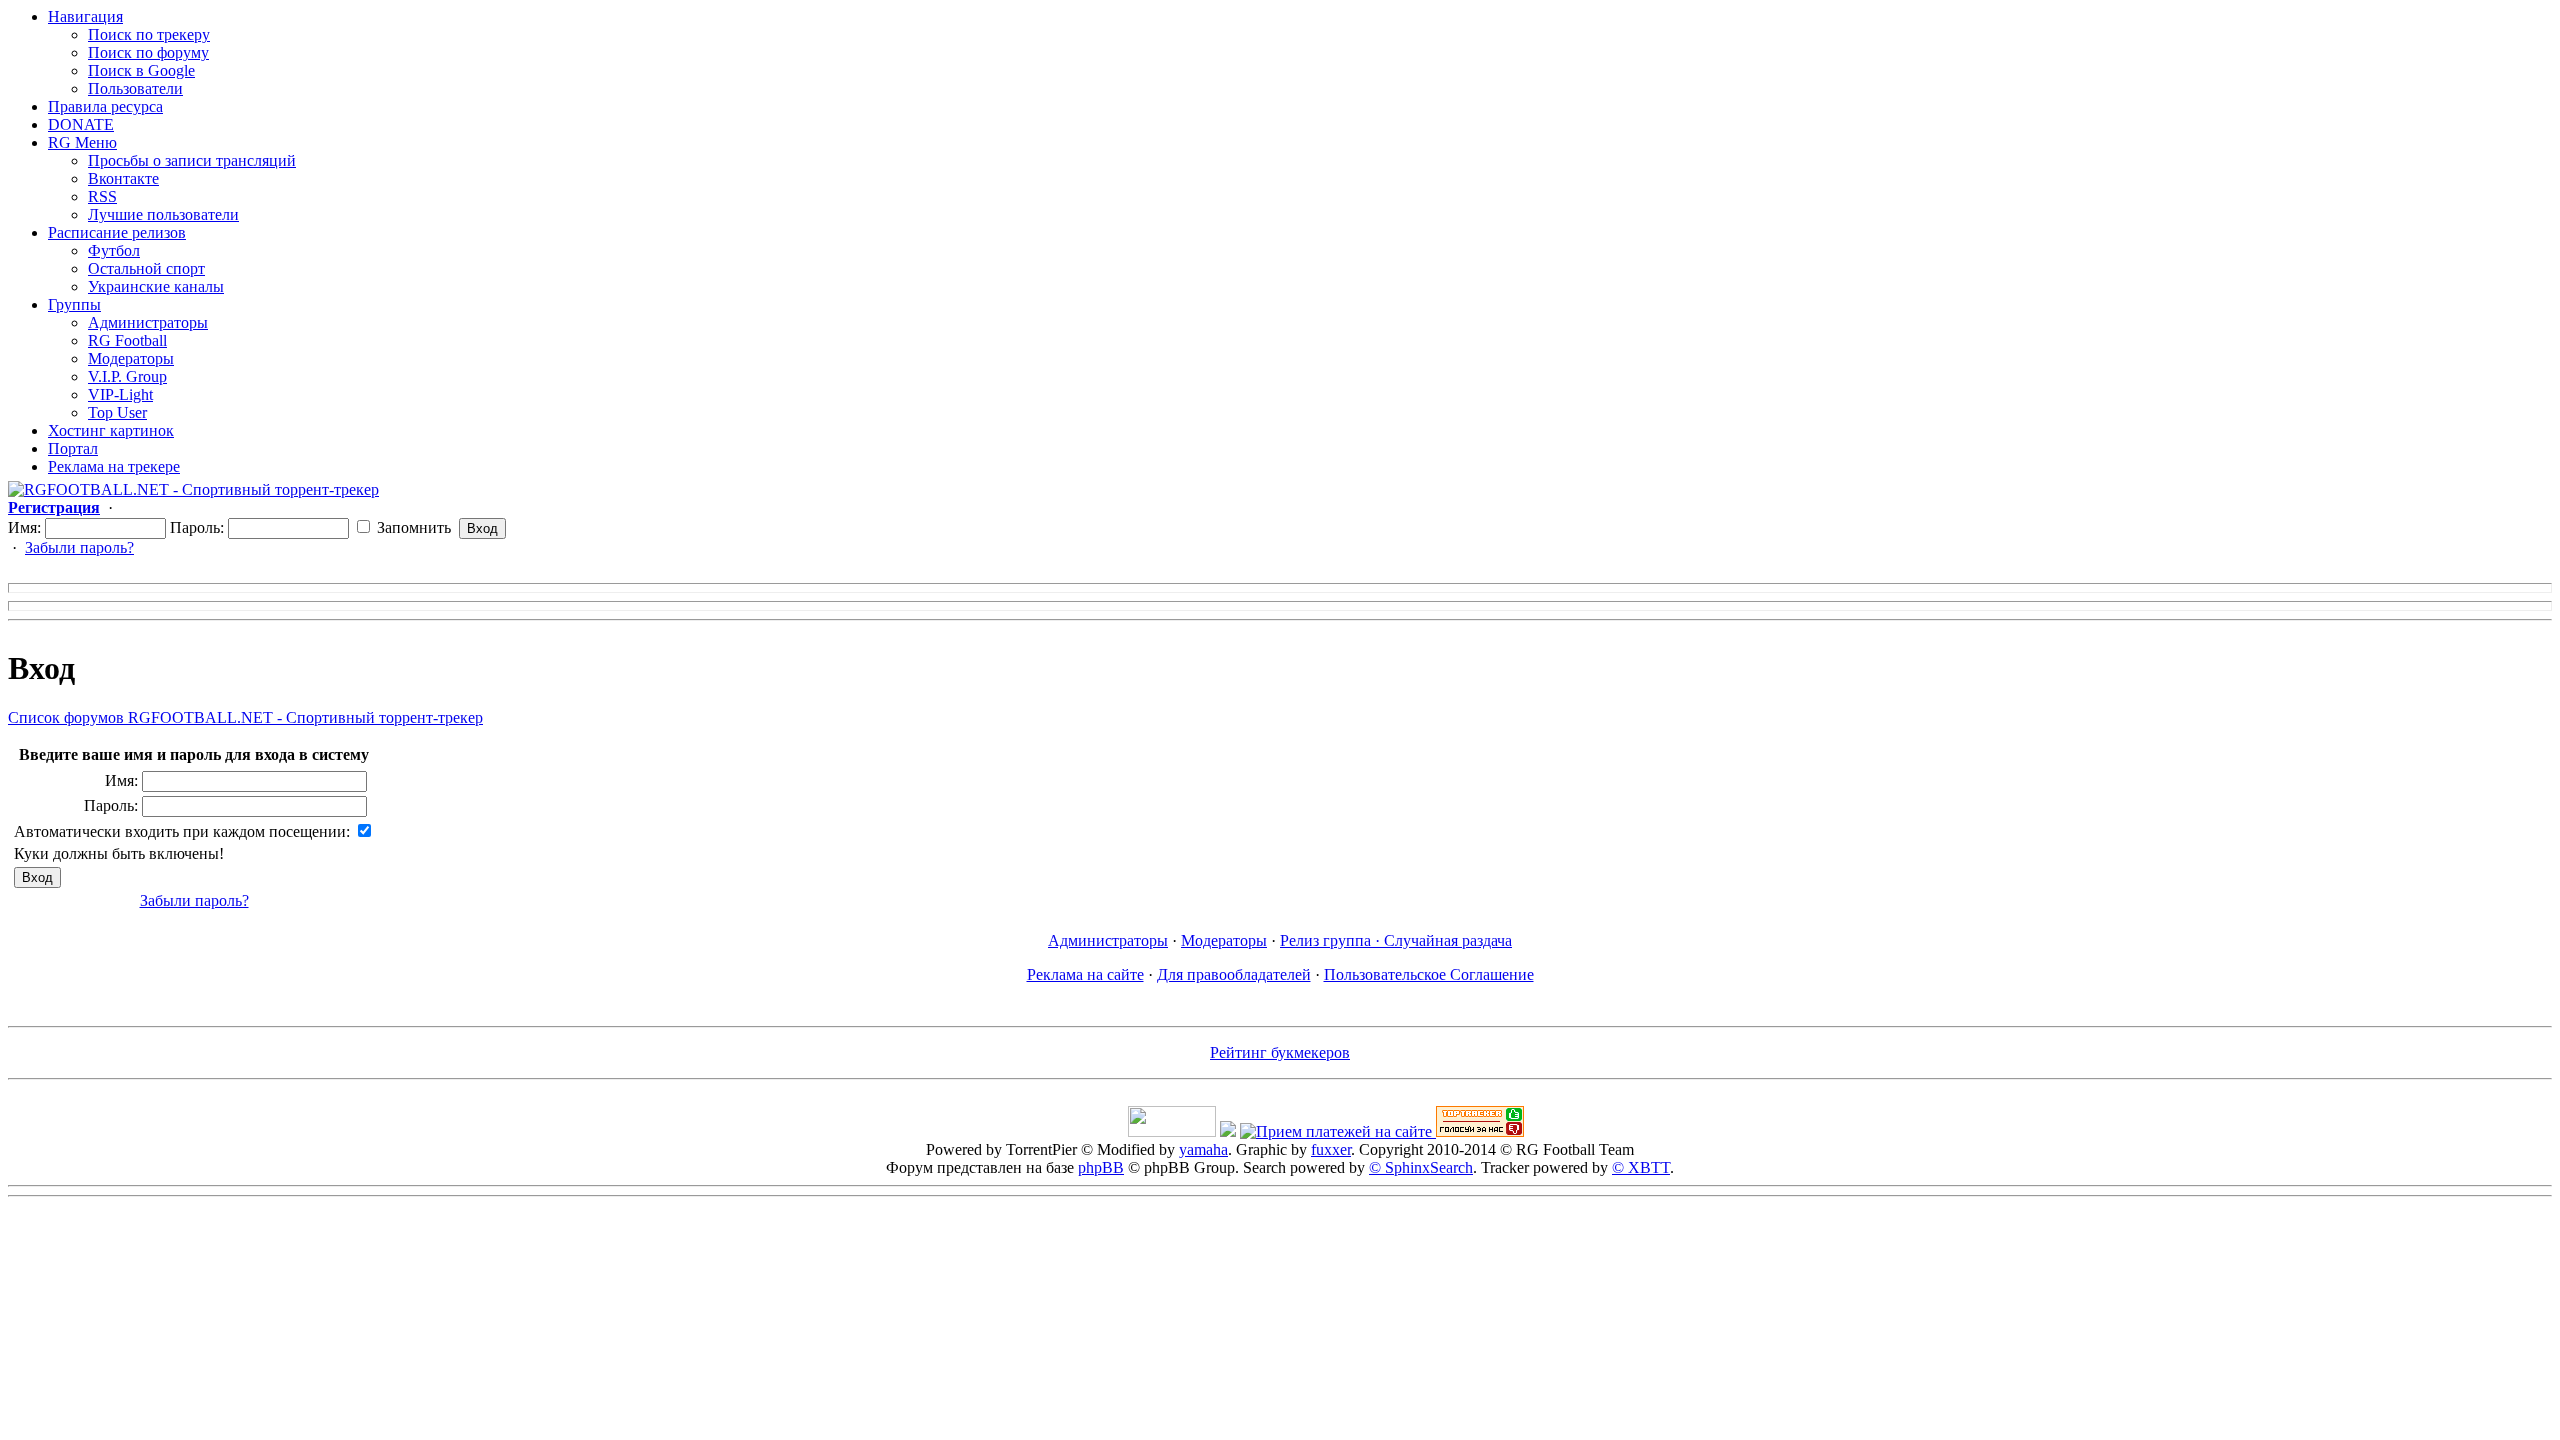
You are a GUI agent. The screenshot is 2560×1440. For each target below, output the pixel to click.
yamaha (1203, 1149)
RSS (102, 196)
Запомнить (412, 527)
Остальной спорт (146, 268)
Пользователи (135, 88)
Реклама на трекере (114, 466)
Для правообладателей (1234, 974)
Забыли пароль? (79, 547)
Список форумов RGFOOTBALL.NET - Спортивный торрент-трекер (245, 717)
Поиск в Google (141, 70)
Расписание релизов (117, 232)
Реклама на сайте (1085, 974)
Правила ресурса (105, 106)
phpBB (1101, 1167)
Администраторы (148, 322)
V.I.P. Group (127, 376)
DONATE (81, 124)
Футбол (114, 250)
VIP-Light (120, 394)
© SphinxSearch (1421, 1167)
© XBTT (1641, 1167)
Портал (73, 448)
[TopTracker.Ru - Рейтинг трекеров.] (1480, 1131)
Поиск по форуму (148, 52)
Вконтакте (123, 178)
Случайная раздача (1448, 940)
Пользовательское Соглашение (1429, 974)
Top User (117, 412)
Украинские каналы (156, 286)
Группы (74, 304)
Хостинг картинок (111, 430)
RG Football (127, 340)
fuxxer (1331, 1149)
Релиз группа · (1332, 940)
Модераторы (131, 358)
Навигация (85, 16)
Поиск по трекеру (149, 34)
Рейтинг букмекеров (1280, 1052)
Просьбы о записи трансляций (192, 160)
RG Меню (82, 142)
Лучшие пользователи (163, 214)
